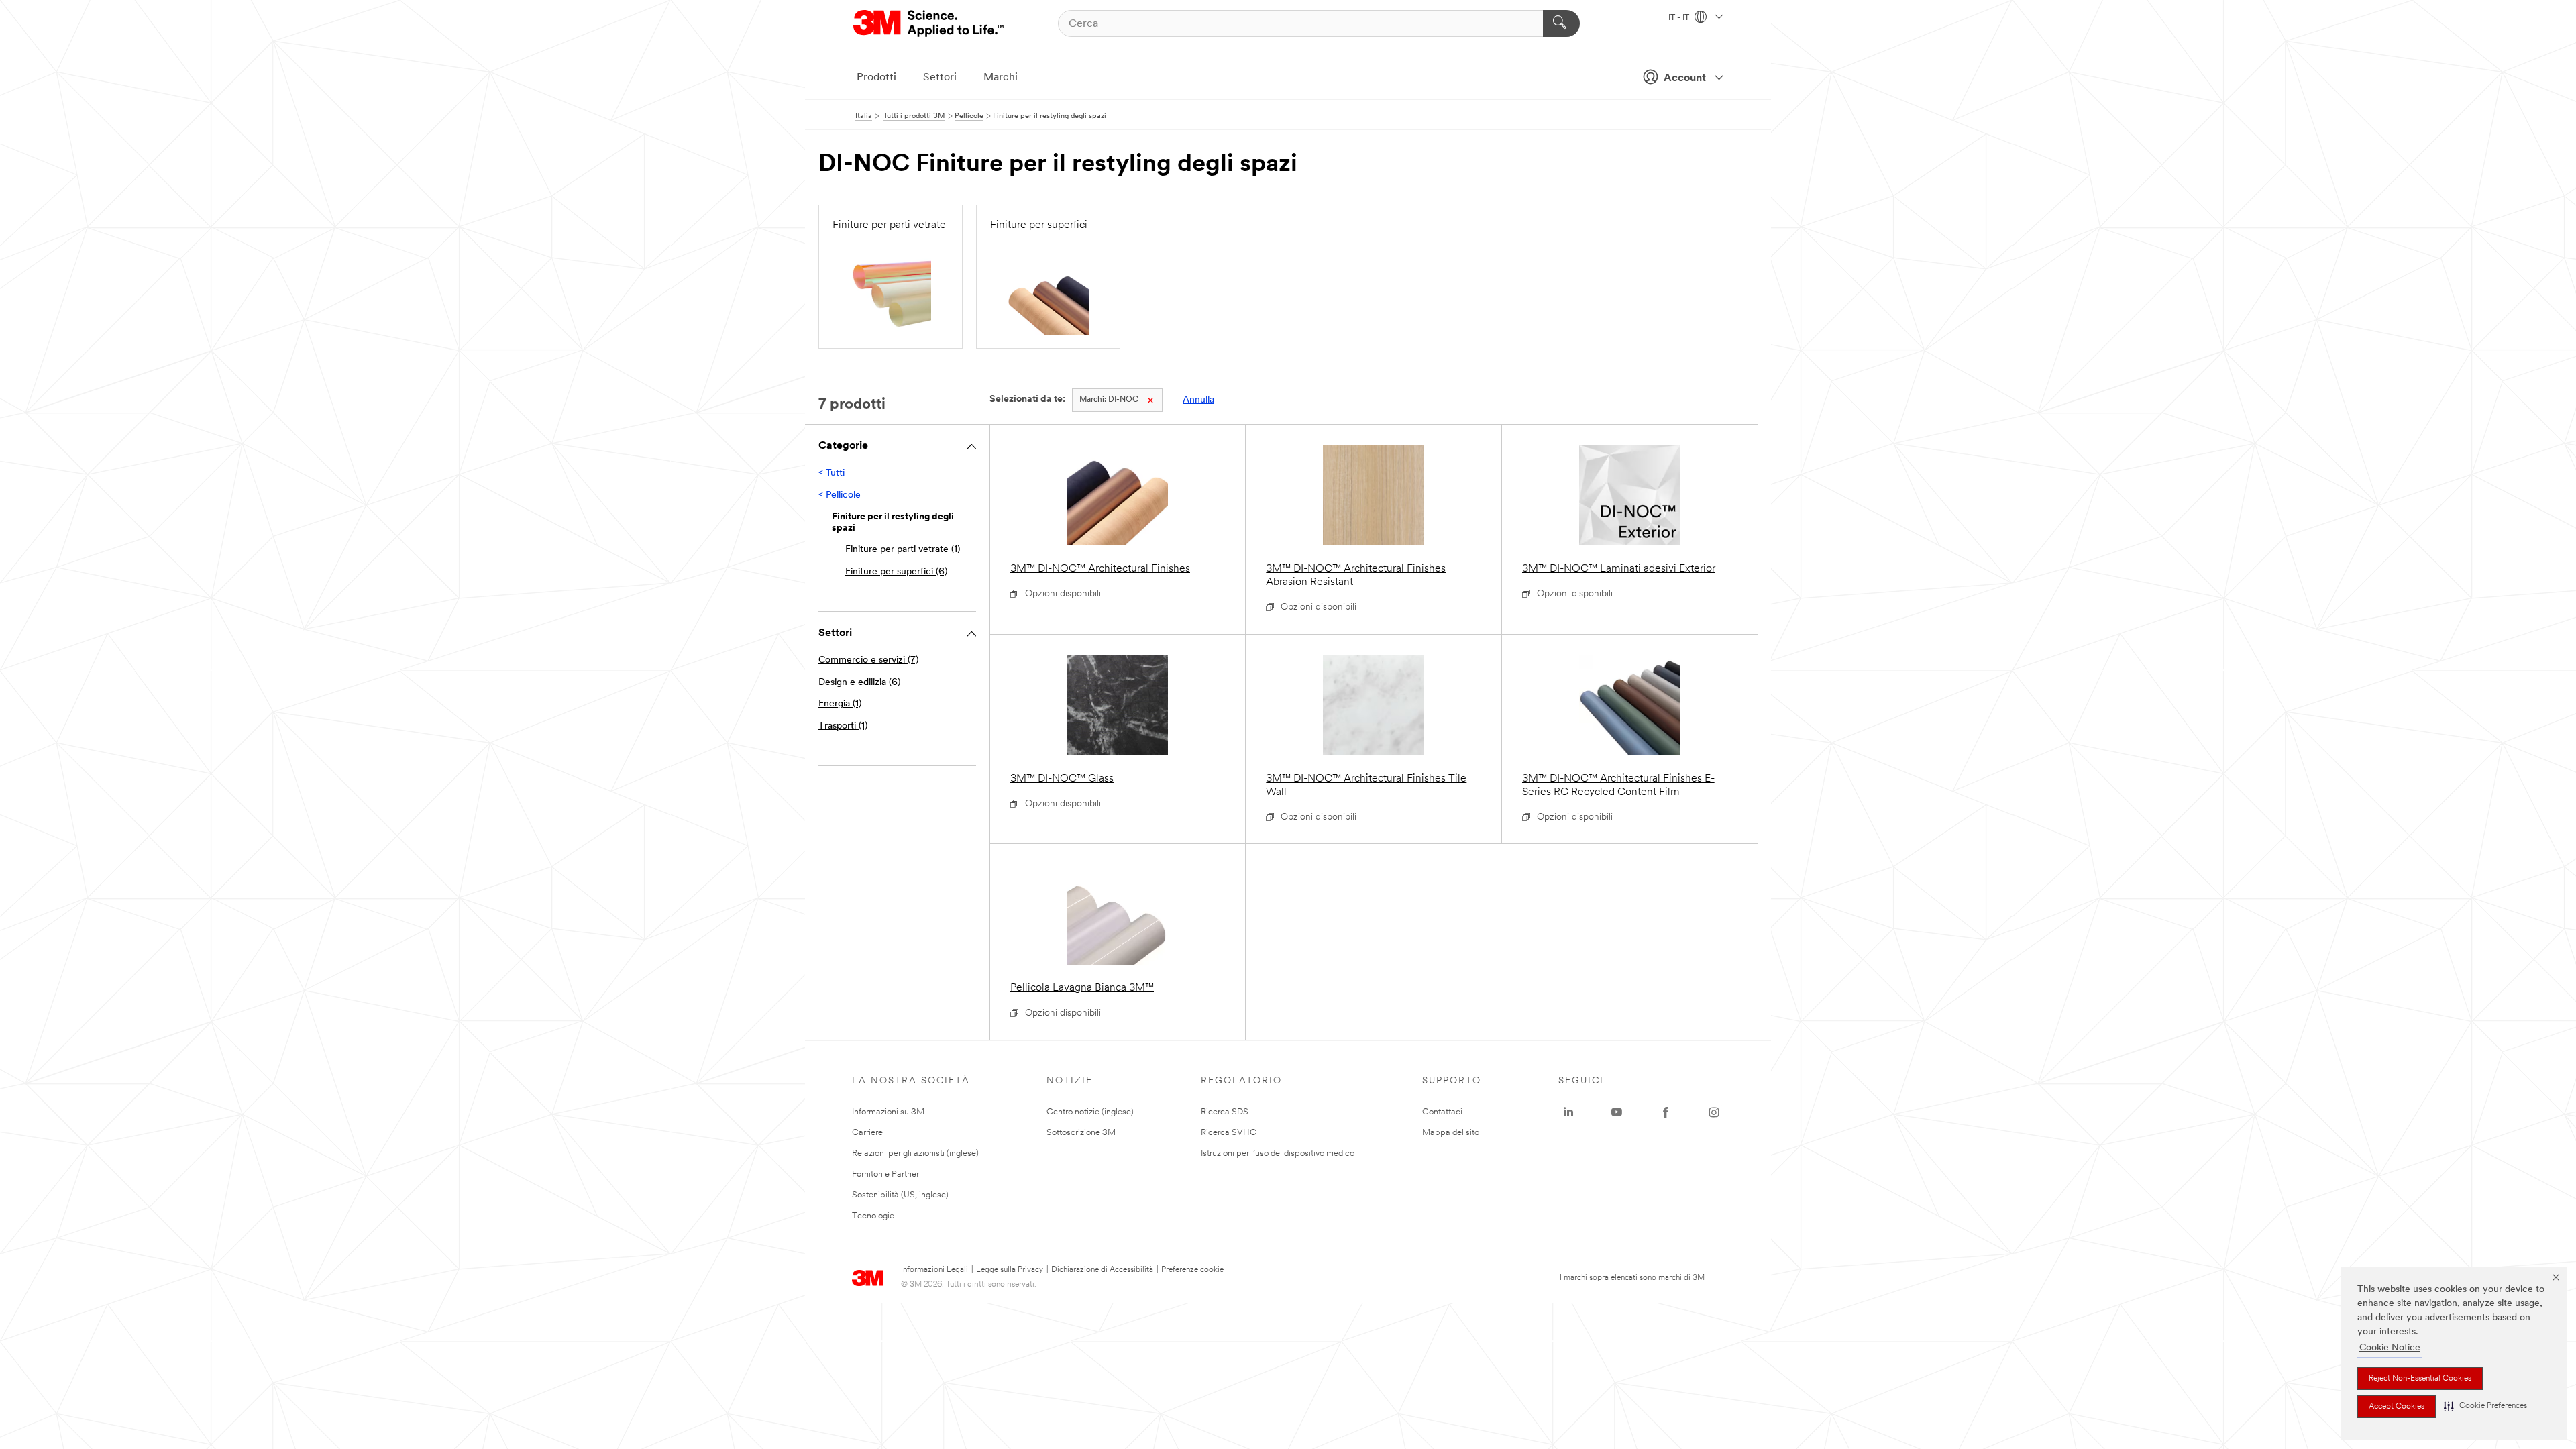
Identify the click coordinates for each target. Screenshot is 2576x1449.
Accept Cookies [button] (2397, 1407)
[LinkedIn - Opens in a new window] (1568, 1112)
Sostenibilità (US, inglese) (900, 1195)
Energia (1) (840, 704)
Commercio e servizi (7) (868, 660)
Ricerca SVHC (1229, 1133)
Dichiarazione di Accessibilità (1102, 1270)
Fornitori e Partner (885, 1174)
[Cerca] (1561, 23)
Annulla (1198, 400)
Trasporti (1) (843, 726)
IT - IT (1680, 18)
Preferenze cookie (1192, 1270)
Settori (940, 78)
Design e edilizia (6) (859, 683)
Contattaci (1442, 1112)
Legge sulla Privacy (1010, 1270)
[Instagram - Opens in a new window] (1714, 1112)
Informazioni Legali (934, 1270)
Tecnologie (873, 1216)
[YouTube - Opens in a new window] (1617, 1112)
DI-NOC (1109, 400)
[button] (2485, 1406)
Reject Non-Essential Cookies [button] (2420, 1379)
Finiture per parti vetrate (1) (903, 550)
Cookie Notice (2390, 1348)
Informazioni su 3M (888, 1112)
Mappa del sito (1451, 1133)
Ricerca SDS (1225, 1112)
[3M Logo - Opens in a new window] (929, 23)
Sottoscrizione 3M (1081, 1133)
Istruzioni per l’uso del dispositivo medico (1278, 1153)
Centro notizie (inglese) (1090, 1112)
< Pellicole (840, 495)
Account (1685, 78)
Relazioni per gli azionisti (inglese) (915, 1153)
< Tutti (831, 473)
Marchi (1001, 78)
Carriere (867, 1133)
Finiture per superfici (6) (896, 572)
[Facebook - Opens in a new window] (1666, 1112)
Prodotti (876, 78)
